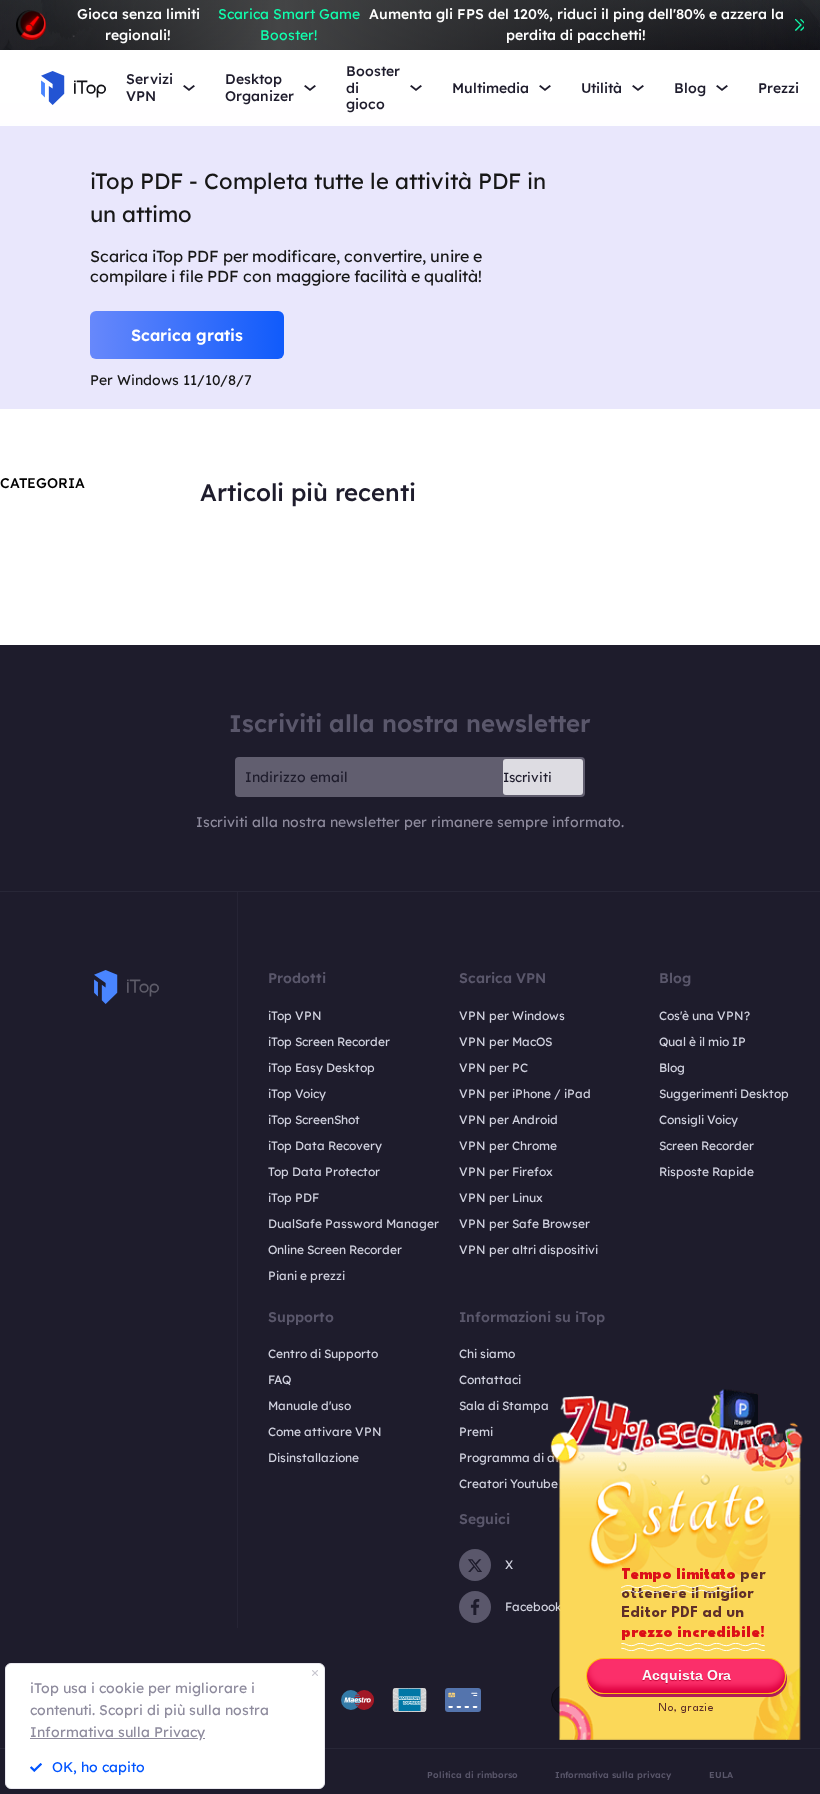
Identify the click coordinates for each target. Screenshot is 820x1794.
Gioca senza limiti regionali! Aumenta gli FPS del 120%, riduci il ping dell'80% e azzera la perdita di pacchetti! (430, 24)
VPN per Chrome (508, 1145)
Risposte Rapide (706, 1171)
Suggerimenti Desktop (724, 1093)
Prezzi (778, 88)
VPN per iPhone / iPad (525, 1093)
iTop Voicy (297, 1093)
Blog (672, 1067)
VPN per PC (493, 1067)
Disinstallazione (313, 1457)
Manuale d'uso (309, 1405)
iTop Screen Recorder (329, 1041)
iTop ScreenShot (314, 1119)
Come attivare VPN (325, 1431)
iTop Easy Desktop (321, 1067)
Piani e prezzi (306, 1275)
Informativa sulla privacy (613, 1774)
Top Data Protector (324, 1171)
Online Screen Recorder (335, 1249)
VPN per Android (508, 1119)
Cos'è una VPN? (704, 1015)
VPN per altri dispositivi (528, 1249)
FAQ (279, 1379)
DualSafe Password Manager (353, 1223)
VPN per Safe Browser (524, 1223)
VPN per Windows (512, 1015)
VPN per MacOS (505, 1041)
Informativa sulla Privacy (117, 1732)
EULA (721, 1774)
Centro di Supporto (323, 1353)
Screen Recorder (706, 1145)
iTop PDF (293, 1197)
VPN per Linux (501, 1197)
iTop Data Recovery (325, 1145)
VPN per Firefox (506, 1171)
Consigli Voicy (698, 1119)
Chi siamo (487, 1353)
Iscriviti (527, 777)
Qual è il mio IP (702, 1041)
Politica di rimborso (472, 1774)
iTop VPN (295, 1015)
